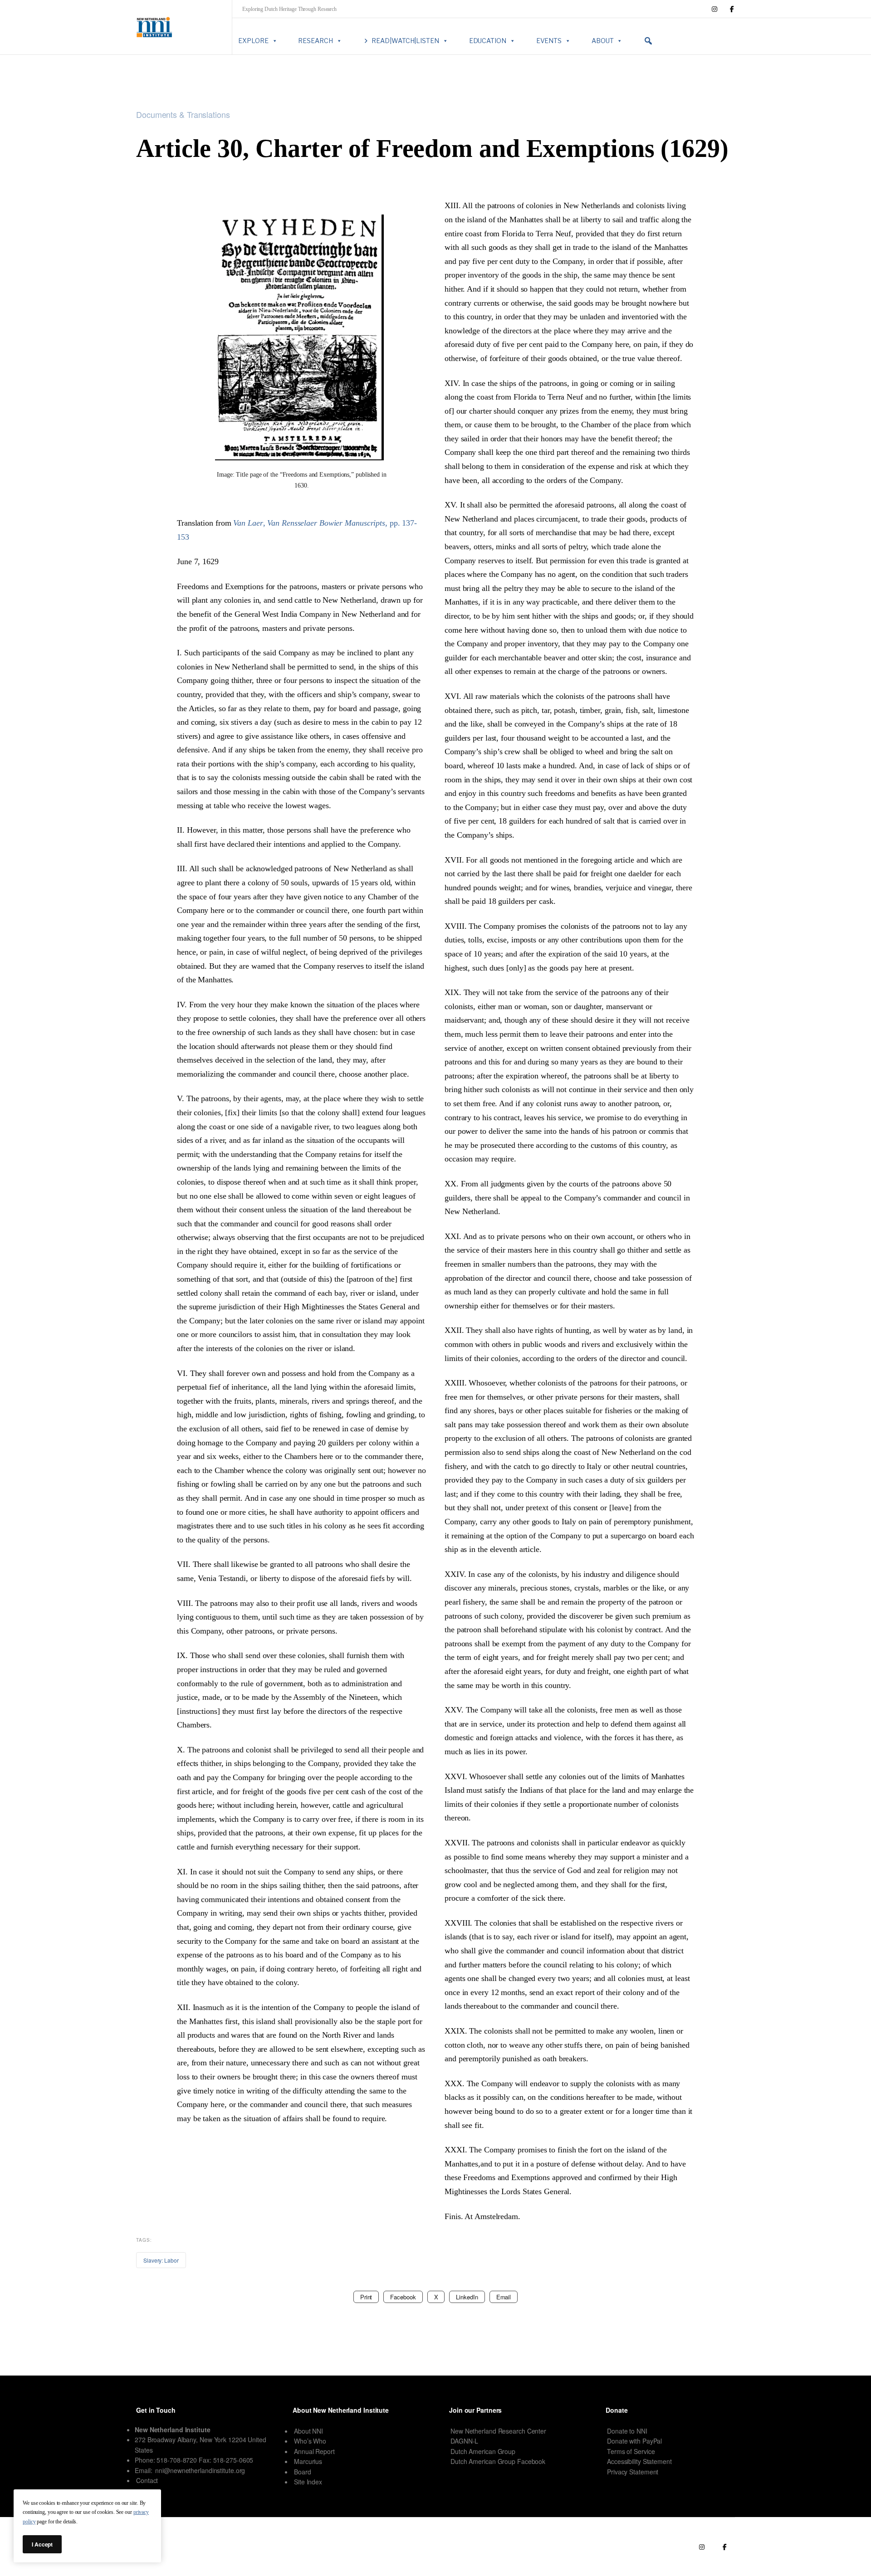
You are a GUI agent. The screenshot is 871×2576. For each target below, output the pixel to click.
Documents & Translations (183, 115)
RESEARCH (315, 41)
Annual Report (314, 2451)
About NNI (308, 2431)
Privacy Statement (633, 2472)
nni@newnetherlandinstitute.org (200, 2470)
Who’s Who (310, 2441)
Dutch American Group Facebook (498, 2461)
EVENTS (549, 41)
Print (366, 2297)
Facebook (403, 2297)
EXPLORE (253, 41)
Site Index (308, 2482)
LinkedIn (467, 2297)
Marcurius (308, 2461)
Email (504, 2297)
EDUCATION (488, 41)
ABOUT (603, 41)
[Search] (648, 41)
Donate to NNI (627, 2431)
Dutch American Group (483, 2451)
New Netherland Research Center (498, 2431)
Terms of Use (623, 2547)
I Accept (42, 2544)
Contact (147, 2480)
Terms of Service (631, 2451)
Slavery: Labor (161, 2260)
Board (303, 2472)
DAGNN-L (464, 2441)
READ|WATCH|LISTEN (405, 41)
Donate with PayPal (634, 2441)
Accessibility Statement (639, 2461)
